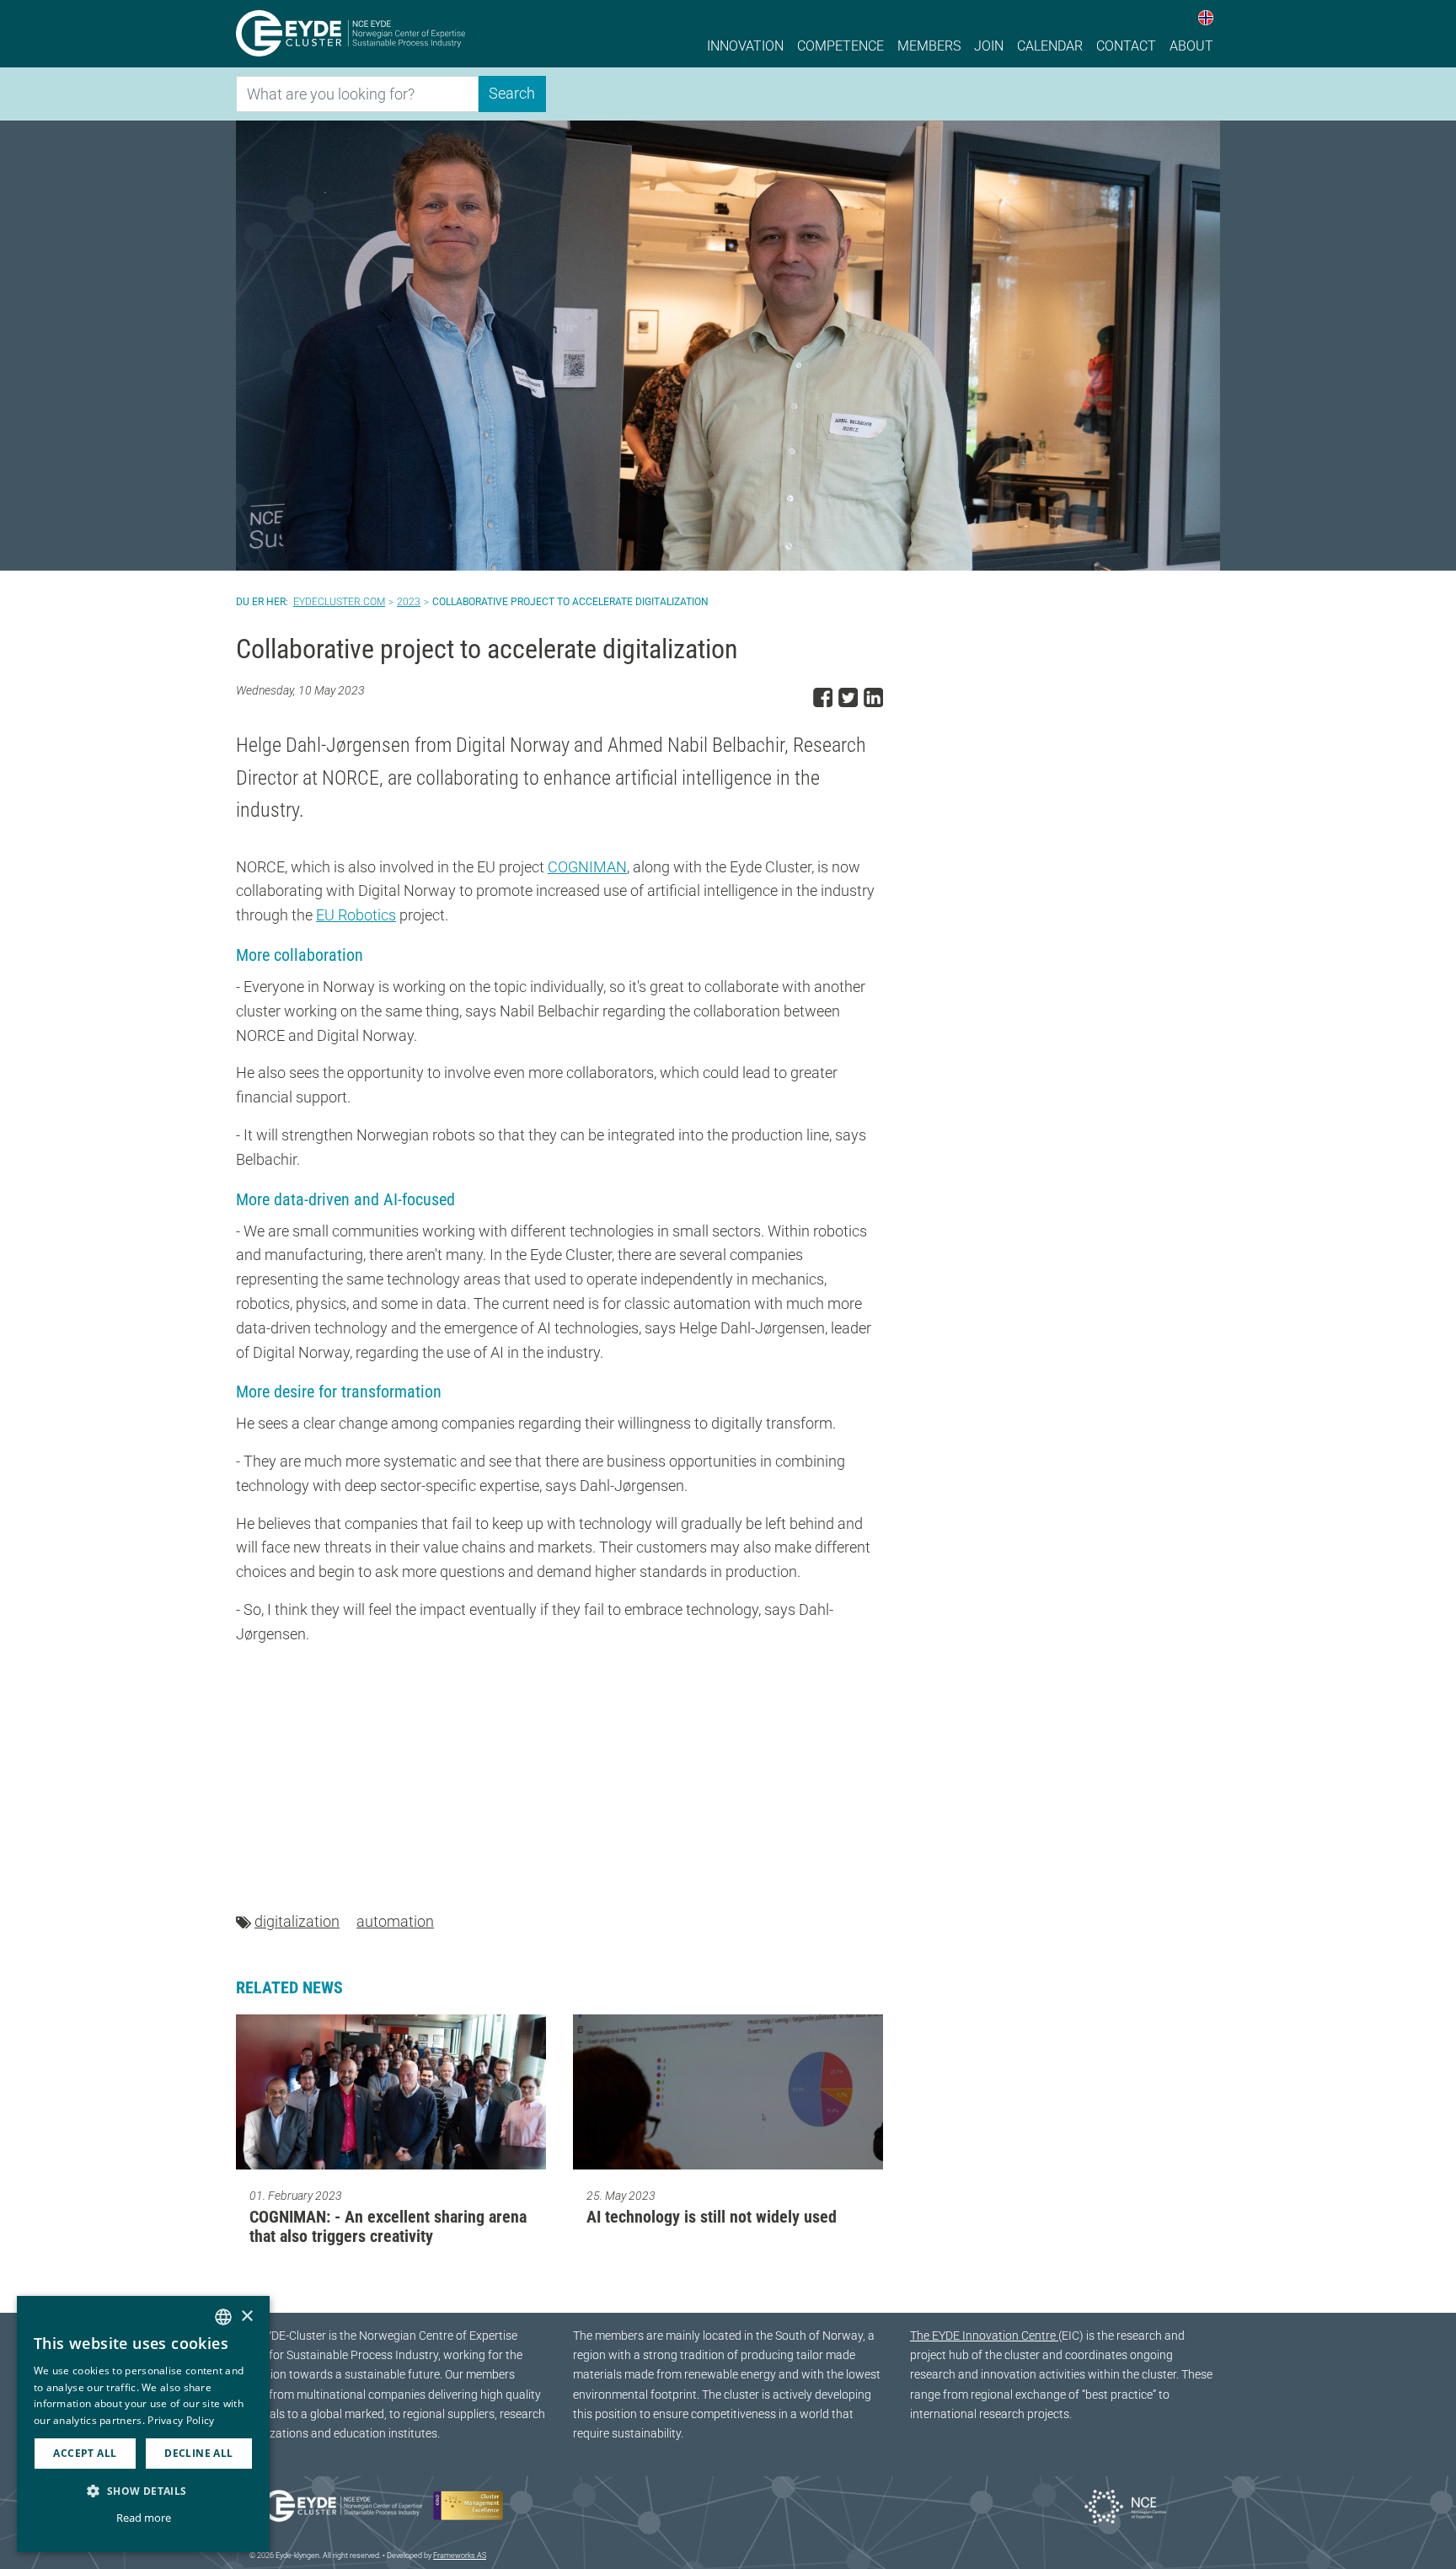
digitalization (297, 1921)
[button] (143, 2491)
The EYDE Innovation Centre (984, 2336)
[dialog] (143, 2424)
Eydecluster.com (339, 602)
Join (989, 46)
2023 (409, 602)
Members (929, 46)
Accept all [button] (85, 2453)
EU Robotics (356, 915)
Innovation (745, 46)
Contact (1126, 46)
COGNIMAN (587, 867)
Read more (144, 2518)
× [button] (246, 2317)
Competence (840, 46)
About (1191, 46)
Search (512, 93)
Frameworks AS (460, 2556)
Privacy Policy (181, 2420)
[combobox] (223, 2317)
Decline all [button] (198, 2453)
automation (395, 1921)
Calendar (1050, 46)
